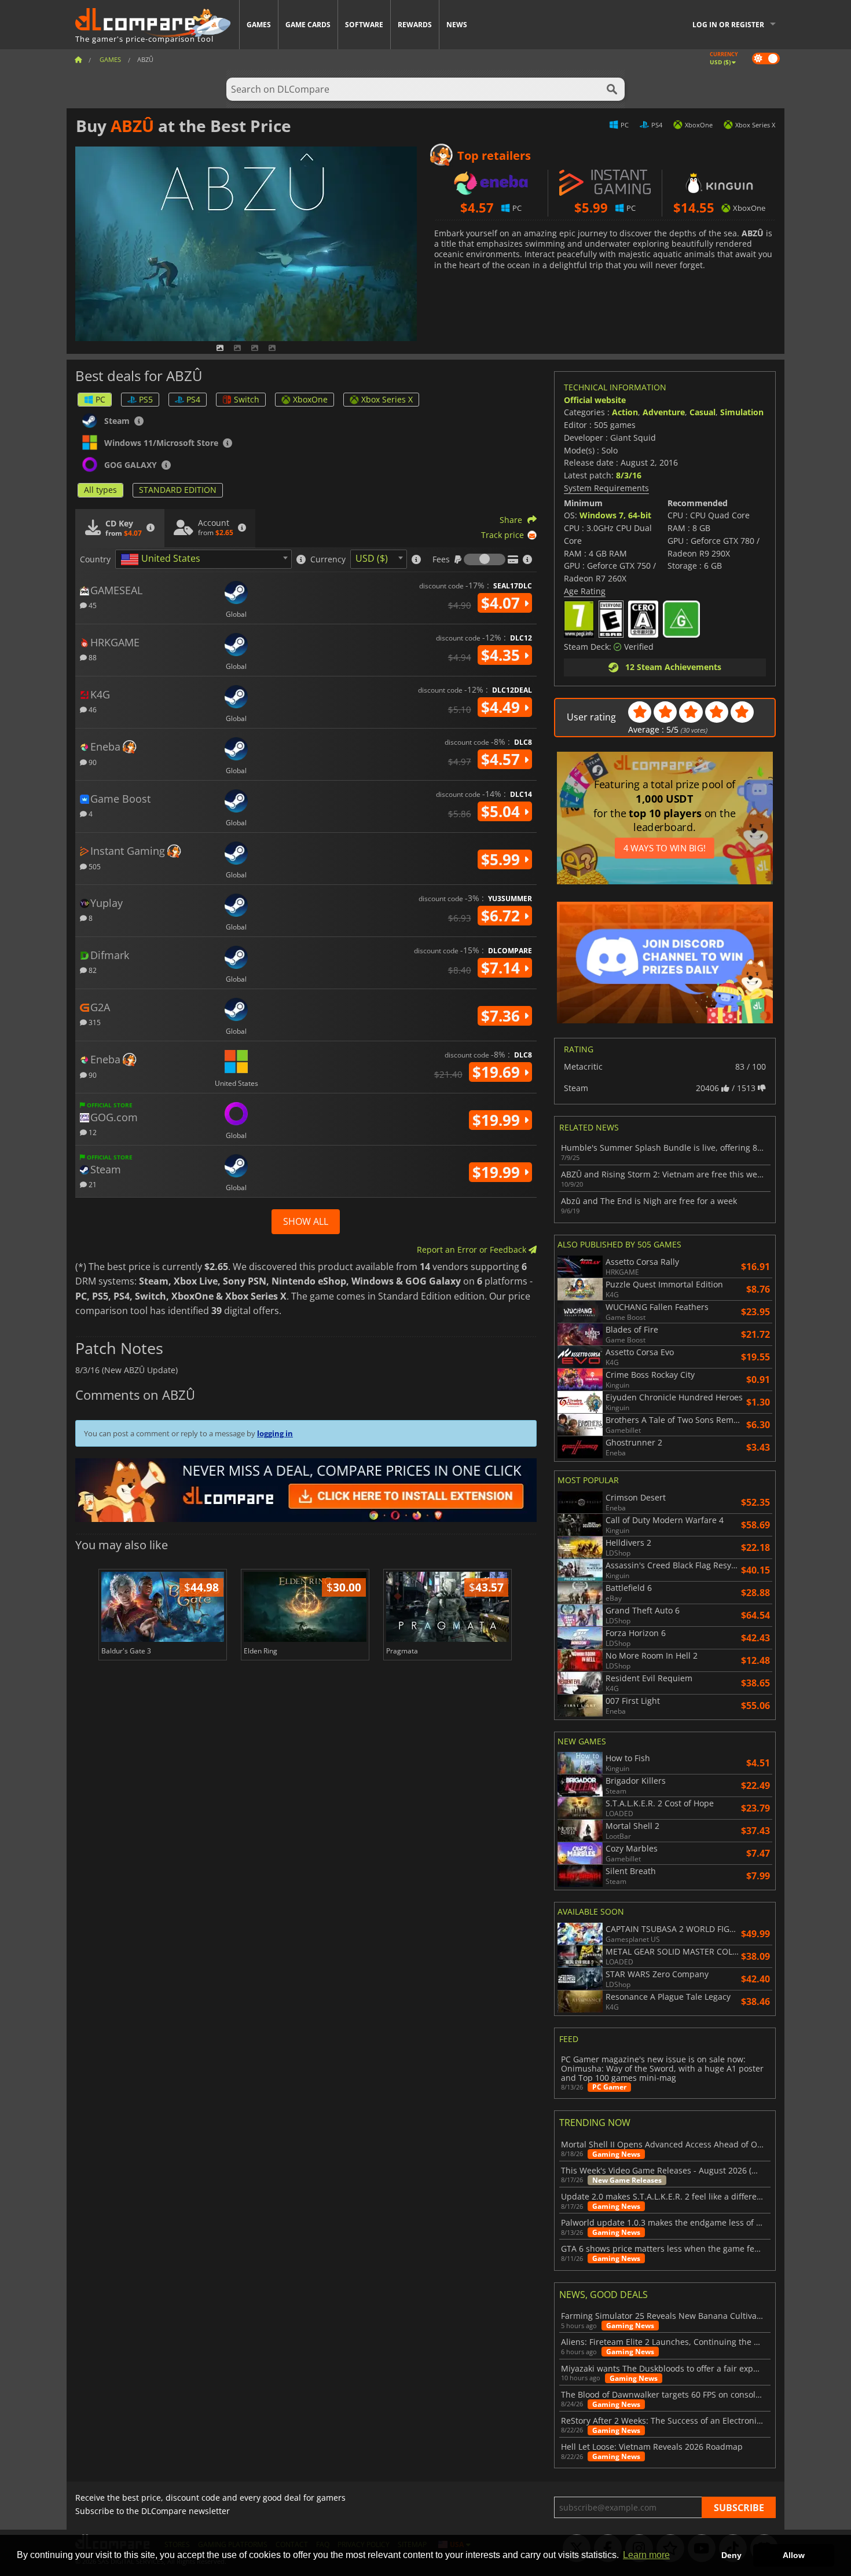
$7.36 (502, 1016)
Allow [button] (794, 2555)
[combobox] (203, 559)
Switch (247, 399)
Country (95, 559)
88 (92, 657)
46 (92, 709)
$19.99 (498, 1120)
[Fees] (485, 559)
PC (100, 399)
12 (92, 1132)
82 (92, 970)
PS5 (146, 399)
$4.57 (502, 759)
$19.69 (498, 1072)
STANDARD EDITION (178, 490)
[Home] (78, 59)
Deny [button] (731, 2555)
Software (364, 25)
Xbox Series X (387, 399)
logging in (275, 1433)
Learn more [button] (646, 2555)
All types (100, 490)
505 (94, 866)
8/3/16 (629, 475)
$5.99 (502, 859)
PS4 (193, 399)
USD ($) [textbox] (372, 558)
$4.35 (502, 655)
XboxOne (310, 399)
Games (259, 25)
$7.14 (502, 968)
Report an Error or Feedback (473, 1249)
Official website (595, 400)
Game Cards (308, 25)
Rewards (415, 25)
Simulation (742, 412)
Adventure (664, 412)
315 (94, 1022)
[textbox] (163, 559)
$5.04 (502, 811)
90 (92, 762)
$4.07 (502, 603)
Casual (703, 412)
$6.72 (502, 916)
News (457, 25)
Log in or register (728, 25)
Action (625, 412)
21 (92, 1184)
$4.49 (502, 707)
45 (92, 605)
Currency (328, 559)
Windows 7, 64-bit (615, 515)
